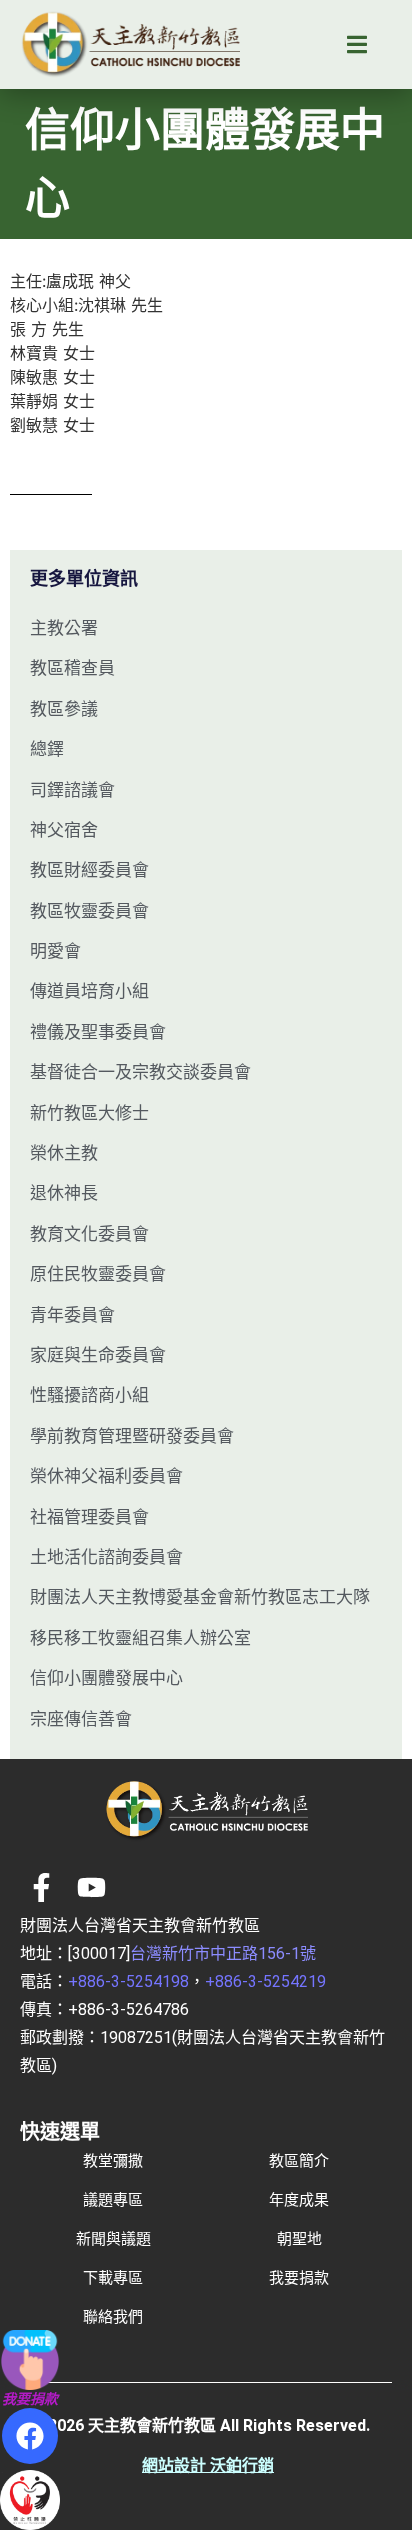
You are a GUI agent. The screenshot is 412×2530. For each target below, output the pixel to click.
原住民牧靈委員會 (98, 1274)
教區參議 (64, 709)
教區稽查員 (72, 668)
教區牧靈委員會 (89, 911)
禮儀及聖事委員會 (98, 1032)
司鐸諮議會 (72, 790)
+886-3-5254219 (265, 1981)
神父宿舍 (64, 830)
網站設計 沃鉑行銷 (208, 2465)
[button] (356, 44)
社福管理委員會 (89, 1517)
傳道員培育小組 (89, 991)
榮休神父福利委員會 (106, 1476)
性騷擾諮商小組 (89, 1395)
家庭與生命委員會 (98, 1355)
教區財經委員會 (89, 870)
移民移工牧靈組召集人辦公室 (140, 1638)
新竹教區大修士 (89, 1113)
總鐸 (47, 749)
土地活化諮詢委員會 (106, 1557)
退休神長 (64, 1193)
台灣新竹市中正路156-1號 (223, 1953)
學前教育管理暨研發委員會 (132, 1436)
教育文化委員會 (89, 1234)
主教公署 (64, 628)
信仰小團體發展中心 (106, 1678)
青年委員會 (72, 1315)
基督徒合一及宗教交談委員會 (140, 1072)
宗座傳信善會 (81, 1719)
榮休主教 (64, 1153)
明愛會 (55, 951)
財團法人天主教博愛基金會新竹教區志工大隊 (200, 1597)
